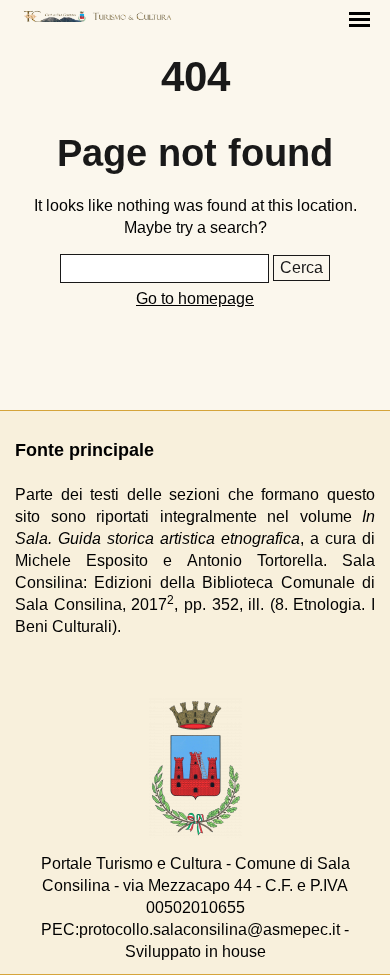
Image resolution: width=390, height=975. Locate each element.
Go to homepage (195, 298)
